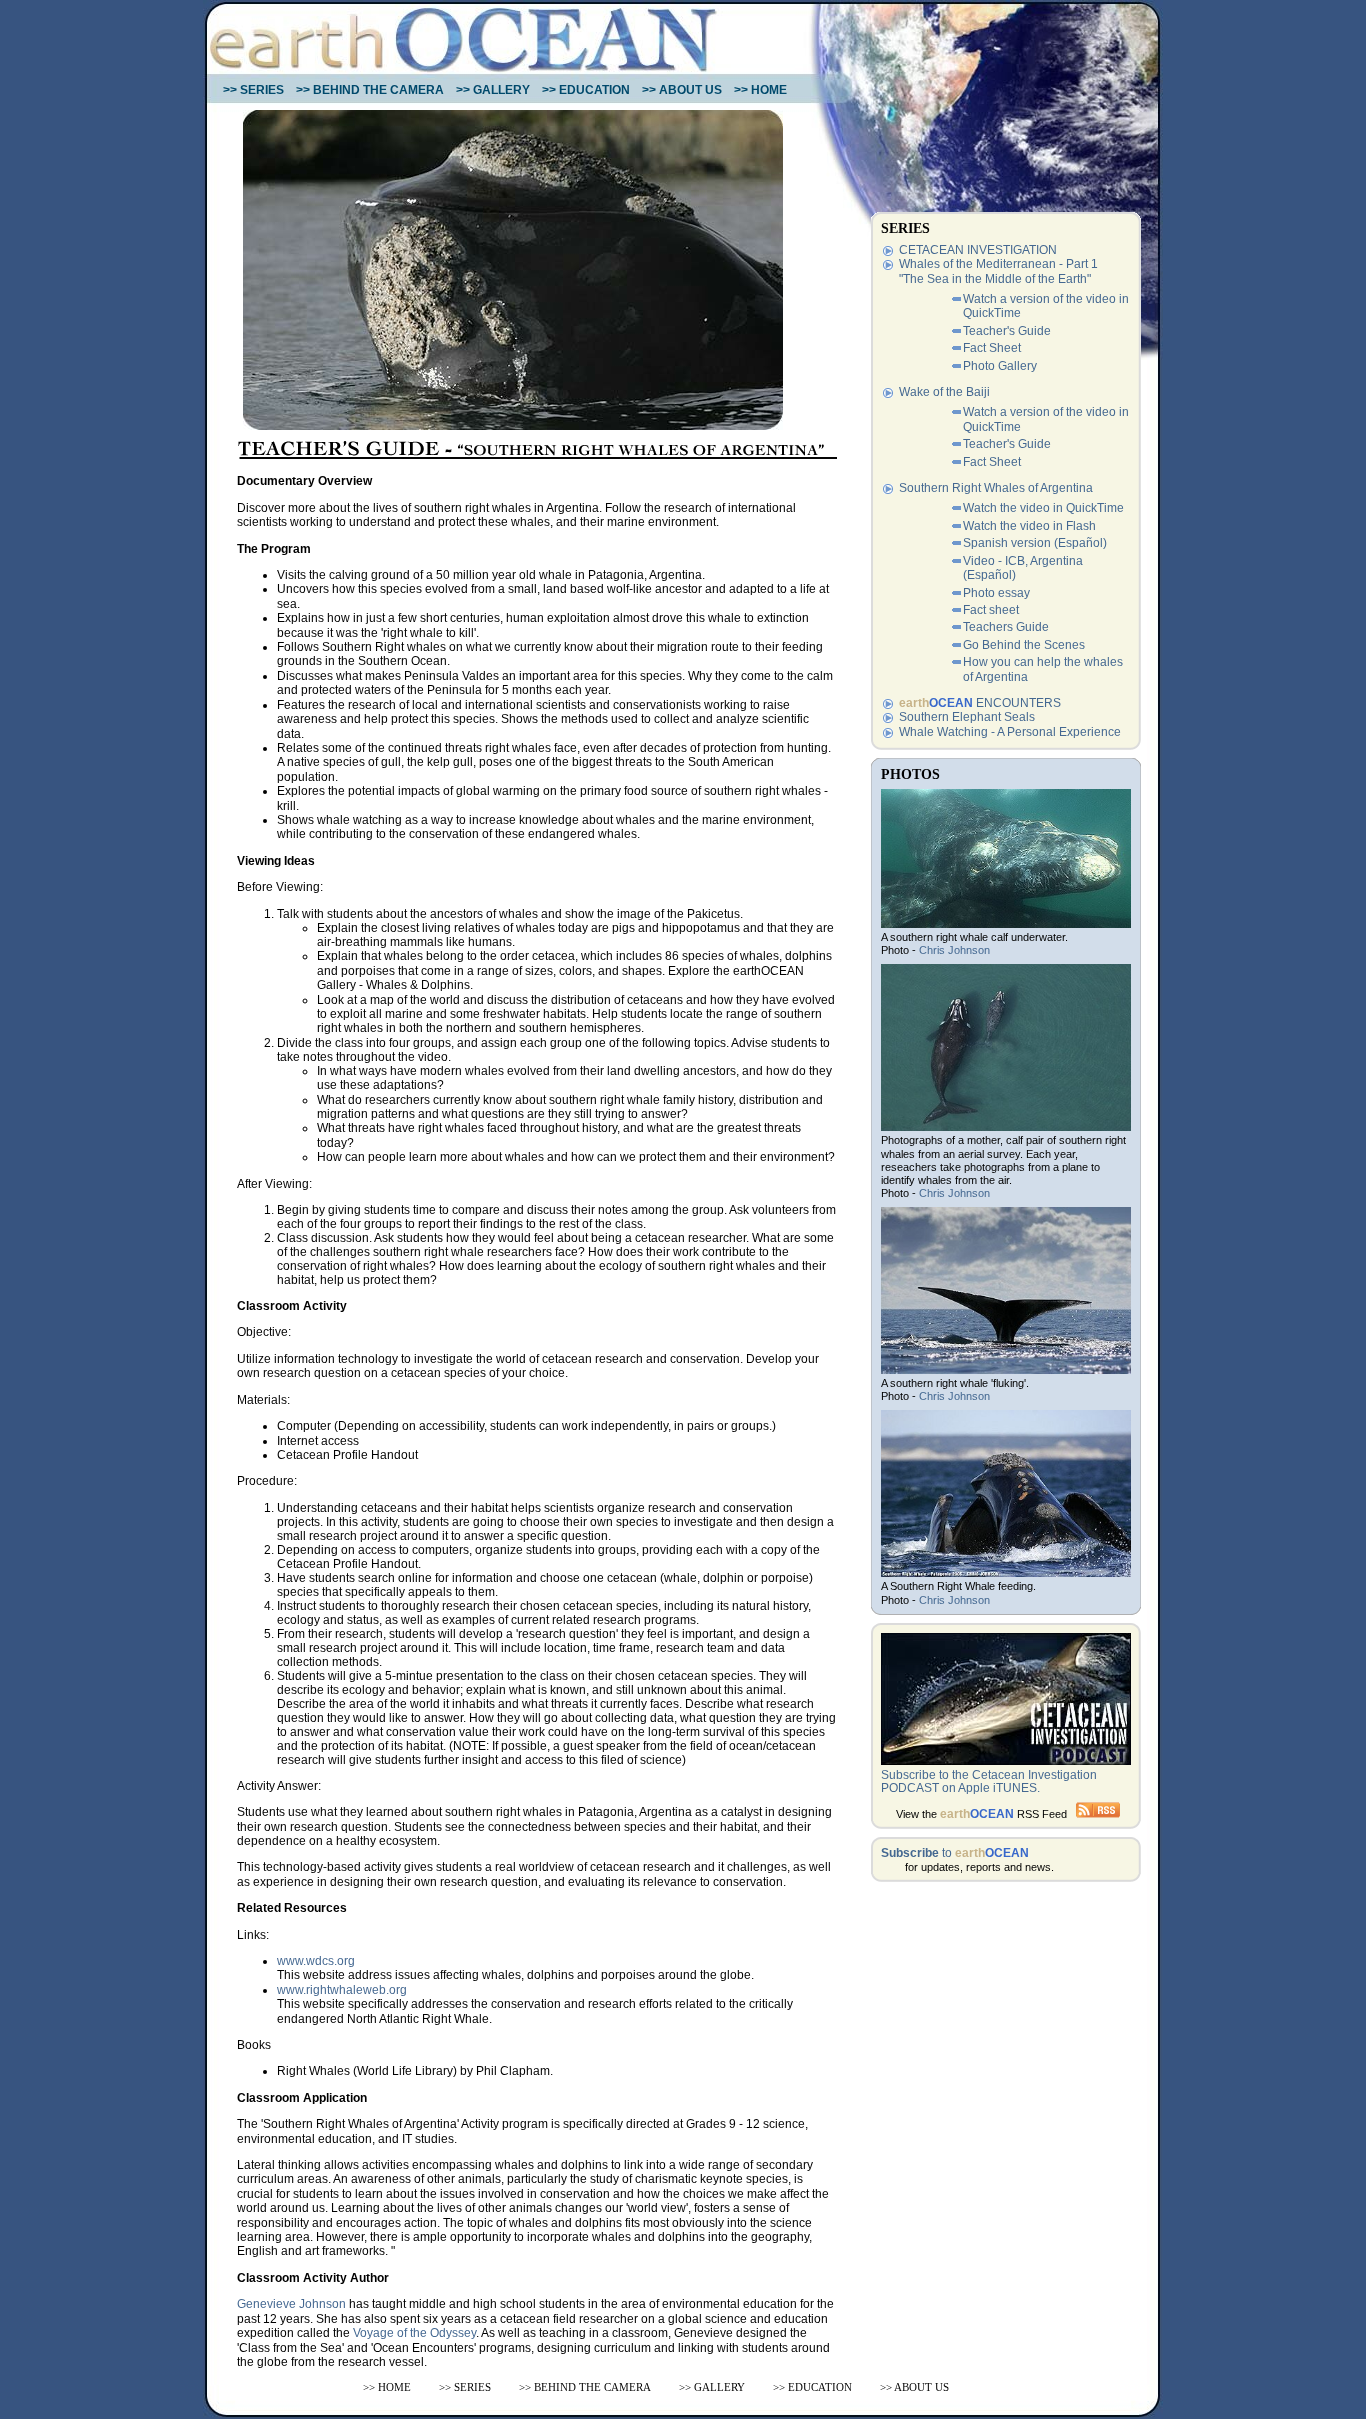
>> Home (760, 90)
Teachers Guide (1006, 627)
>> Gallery (493, 90)
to (955, 1853)
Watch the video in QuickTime (1043, 508)
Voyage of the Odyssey (414, 2333)
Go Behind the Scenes (1024, 645)
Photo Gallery (1000, 366)
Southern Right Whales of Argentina (996, 488)
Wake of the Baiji (944, 392)
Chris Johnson (954, 950)
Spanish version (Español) (1035, 543)
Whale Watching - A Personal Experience (1010, 732)
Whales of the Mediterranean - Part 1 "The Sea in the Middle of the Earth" (998, 271)
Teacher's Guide (1007, 331)
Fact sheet (991, 610)
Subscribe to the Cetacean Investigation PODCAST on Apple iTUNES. (989, 1781)
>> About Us (682, 90)
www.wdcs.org (316, 1961)
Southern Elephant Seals (967, 717)
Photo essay (996, 593)
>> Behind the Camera (370, 90)
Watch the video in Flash (1029, 526)
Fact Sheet (992, 348)
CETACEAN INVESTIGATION (978, 250)
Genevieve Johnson (291, 2304)
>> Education (586, 90)
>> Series (253, 90)
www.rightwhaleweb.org (342, 1990)
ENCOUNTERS (980, 703)
